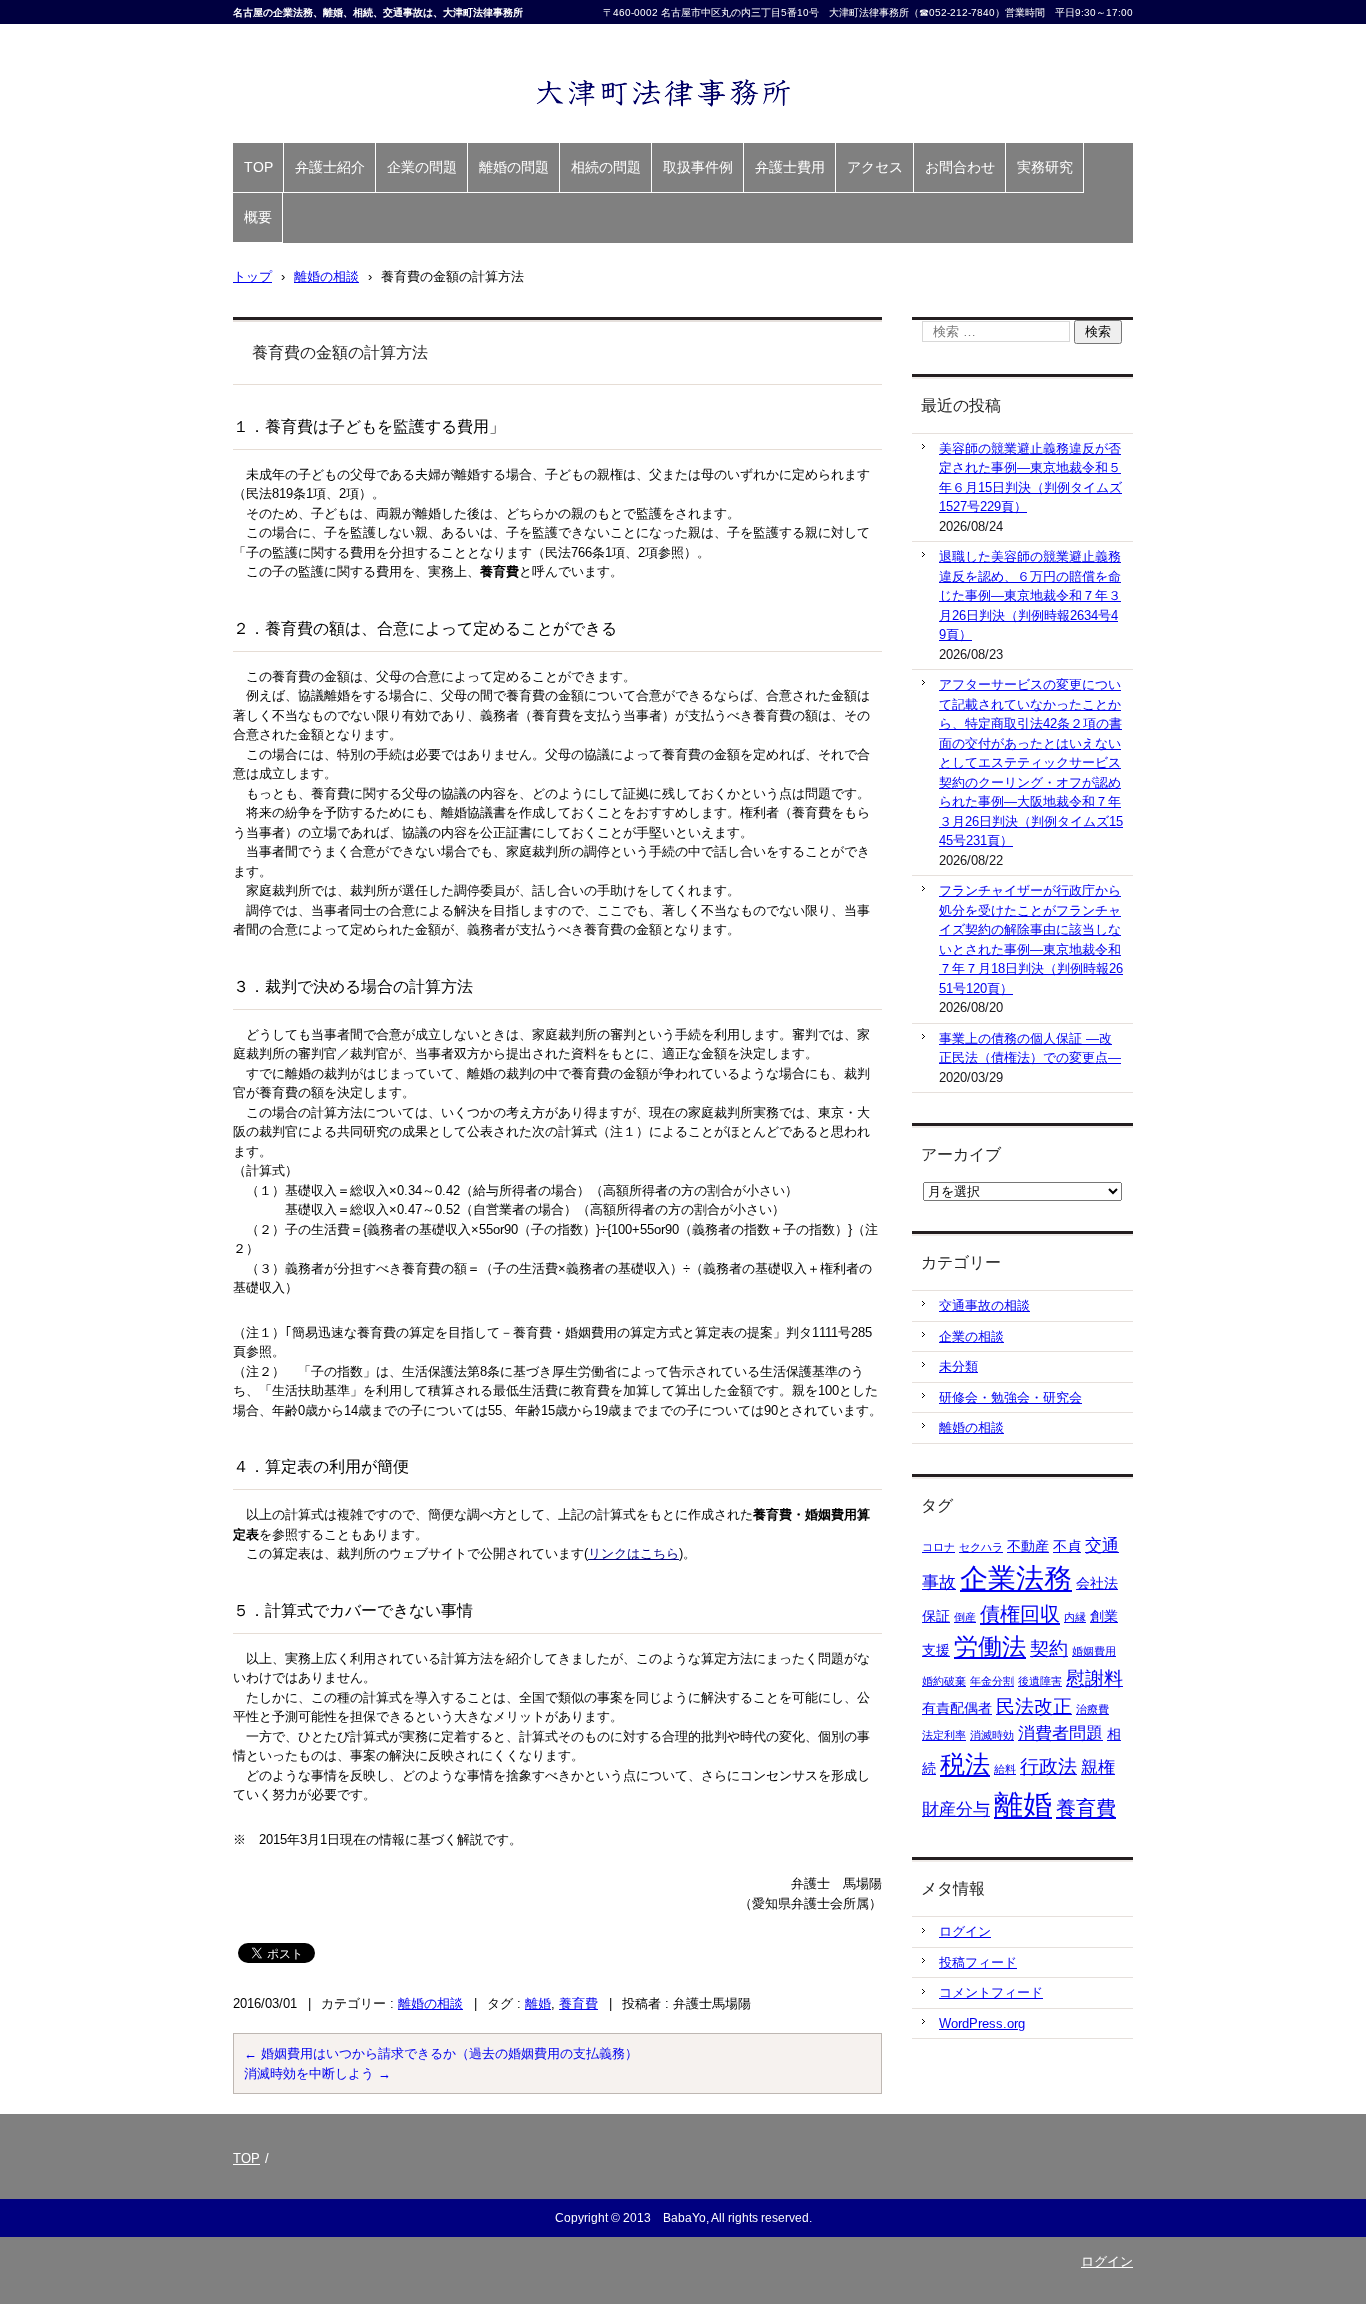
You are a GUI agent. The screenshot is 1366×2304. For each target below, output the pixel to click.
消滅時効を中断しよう (317, 2073)
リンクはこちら (633, 1553)
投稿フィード (978, 1962)
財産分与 (956, 1809)
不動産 (1028, 1546)
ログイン (965, 1931)
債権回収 (1020, 1614)
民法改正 (1034, 1706)
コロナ (938, 1547)
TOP (258, 167)
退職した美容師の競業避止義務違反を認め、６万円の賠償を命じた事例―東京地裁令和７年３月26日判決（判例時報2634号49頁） (1030, 595)
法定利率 (944, 1735)
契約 (1049, 1648)
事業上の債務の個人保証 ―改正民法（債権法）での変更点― (1030, 1048)
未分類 (958, 1366)
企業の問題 (422, 167)
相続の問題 (606, 167)
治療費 (1092, 1709)
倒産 (965, 1617)
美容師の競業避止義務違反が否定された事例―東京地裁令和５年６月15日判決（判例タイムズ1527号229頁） (1030, 478)
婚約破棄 (944, 1681)
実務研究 (1045, 167)
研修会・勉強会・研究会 (1010, 1397)
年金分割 (992, 1681)
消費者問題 (1060, 1733)
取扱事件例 (698, 167)
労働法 (990, 1647)
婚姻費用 (1094, 1651)
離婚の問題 (514, 167)
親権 (1098, 1767)
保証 (936, 1616)
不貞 (1067, 1546)
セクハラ (981, 1547)
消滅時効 (992, 1735)
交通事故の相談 (984, 1305)
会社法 (1097, 1583)
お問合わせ (960, 167)
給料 (1005, 1769)
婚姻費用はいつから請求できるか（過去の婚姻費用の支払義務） (441, 2053)
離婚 (538, 2003)
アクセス (875, 167)
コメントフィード (991, 1992)
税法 (965, 1764)
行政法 (1048, 1766)
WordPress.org (982, 2023)
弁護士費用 (790, 167)
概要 (258, 217)
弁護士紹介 (330, 167)
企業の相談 (971, 1336)
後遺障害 (1040, 1681)
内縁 (1075, 1617)
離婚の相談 (430, 2003)
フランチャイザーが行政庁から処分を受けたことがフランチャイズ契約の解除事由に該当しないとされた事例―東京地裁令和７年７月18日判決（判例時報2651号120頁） (1031, 939)
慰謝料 (1094, 1678)
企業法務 (1016, 1578)
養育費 (578, 2003)
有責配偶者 (957, 1708)
